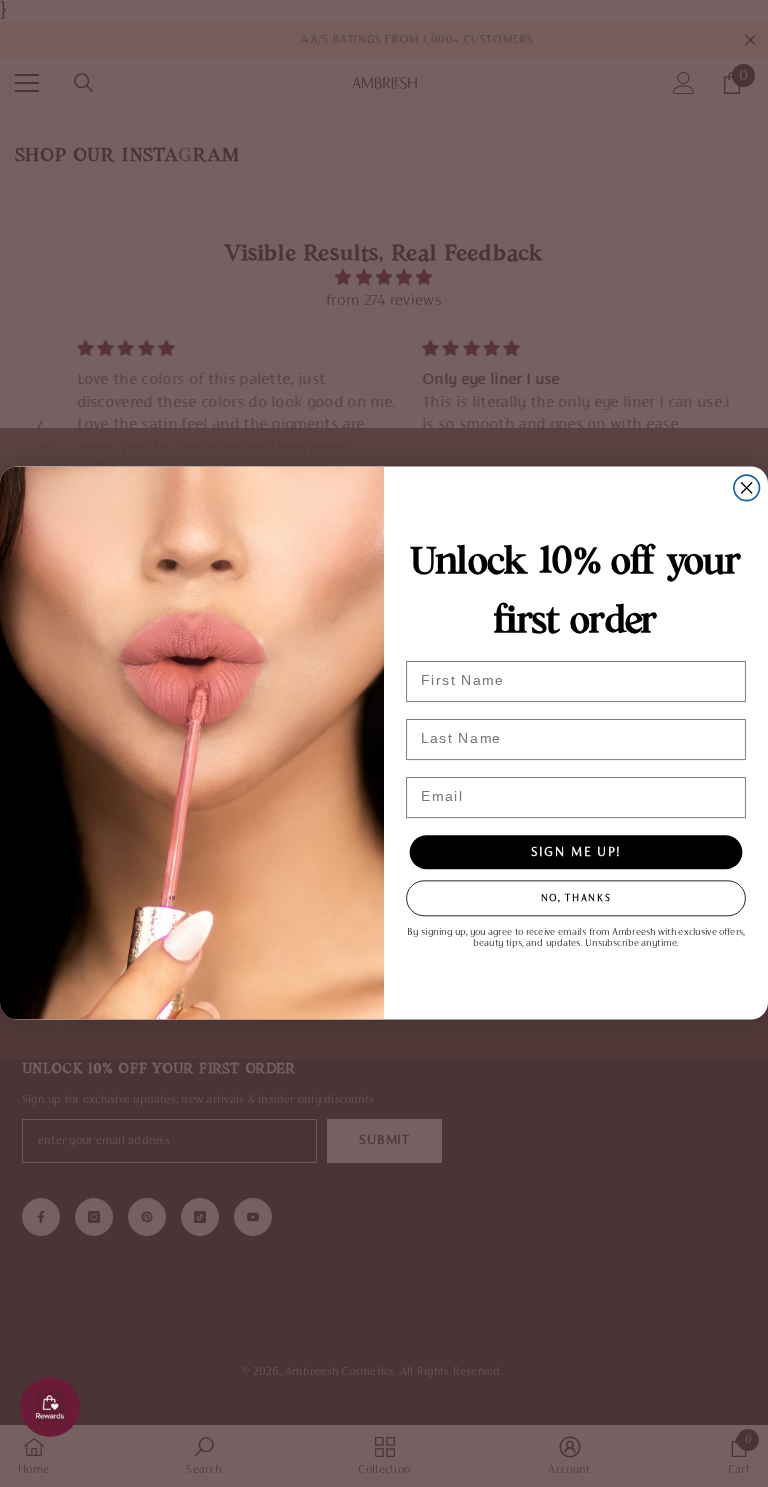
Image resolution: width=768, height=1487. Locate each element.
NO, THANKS (576, 899)
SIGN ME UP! (576, 853)
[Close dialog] (747, 488)
